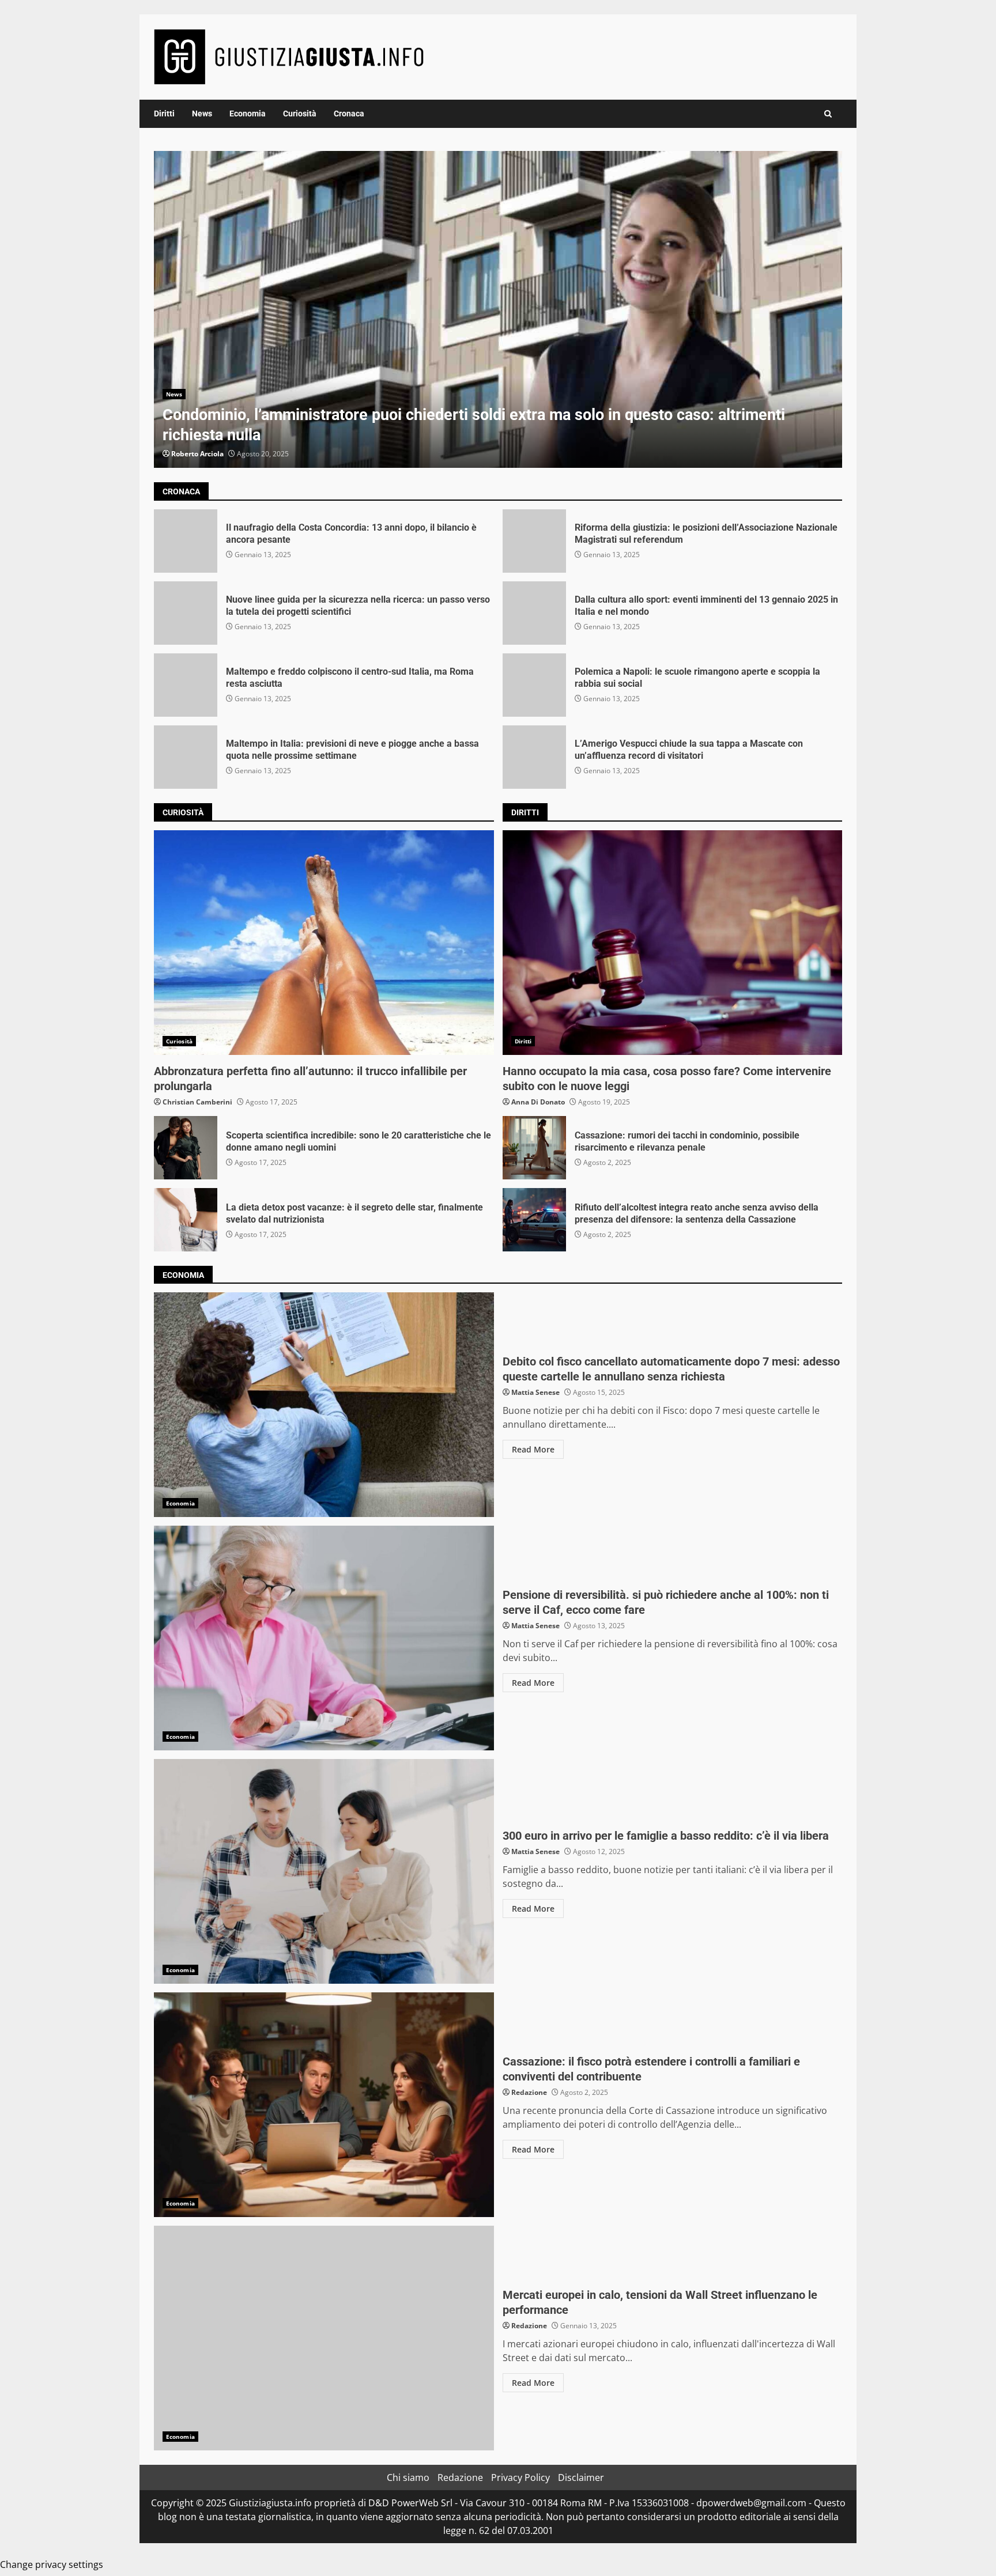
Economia (248, 114)
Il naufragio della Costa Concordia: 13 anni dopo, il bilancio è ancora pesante (186, 541)
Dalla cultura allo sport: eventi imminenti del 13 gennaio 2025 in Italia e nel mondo (534, 613)
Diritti (164, 114)
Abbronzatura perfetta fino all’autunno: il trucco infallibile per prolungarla (324, 943)
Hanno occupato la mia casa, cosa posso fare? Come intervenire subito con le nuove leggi (673, 943)
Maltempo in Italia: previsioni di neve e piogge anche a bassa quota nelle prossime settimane (186, 757)
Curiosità (300, 114)
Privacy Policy (520, 2477)
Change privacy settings (52, 2564)
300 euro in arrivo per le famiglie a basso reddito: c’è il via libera (324, 1871)
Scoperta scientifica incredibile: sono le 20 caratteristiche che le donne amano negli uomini (186, 1148)
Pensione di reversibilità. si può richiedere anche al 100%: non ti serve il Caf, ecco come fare (324, 1638)
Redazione (529, 2092)
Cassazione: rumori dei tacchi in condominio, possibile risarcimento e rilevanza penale (534, 1148)
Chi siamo (408, 2477)
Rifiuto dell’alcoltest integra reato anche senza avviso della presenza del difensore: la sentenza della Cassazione (534, 1220)
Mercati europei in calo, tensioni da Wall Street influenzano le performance (324, 2338)
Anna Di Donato (538, 1102)
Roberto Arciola (197, 454)
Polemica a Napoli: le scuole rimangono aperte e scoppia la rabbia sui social (534, 685)
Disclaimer (581, 2477)
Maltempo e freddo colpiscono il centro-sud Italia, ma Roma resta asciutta (186, 685)
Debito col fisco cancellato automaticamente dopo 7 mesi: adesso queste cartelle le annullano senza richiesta (324, 1405)
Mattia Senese (535, 1392)
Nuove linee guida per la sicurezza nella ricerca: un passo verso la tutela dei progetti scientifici (186, 613)
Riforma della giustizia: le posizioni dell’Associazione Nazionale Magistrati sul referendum (534, 541)
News (202, 114)
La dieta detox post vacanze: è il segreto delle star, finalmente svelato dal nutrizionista (186, 1220)
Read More (533, 1449)
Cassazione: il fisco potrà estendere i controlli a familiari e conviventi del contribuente (324, 2105)
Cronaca (349, 114)
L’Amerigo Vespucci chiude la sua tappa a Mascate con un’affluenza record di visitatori (534, 757)
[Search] (828, 114)
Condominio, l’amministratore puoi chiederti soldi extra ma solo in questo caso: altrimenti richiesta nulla (498, 309)
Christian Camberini (197, 1102)
